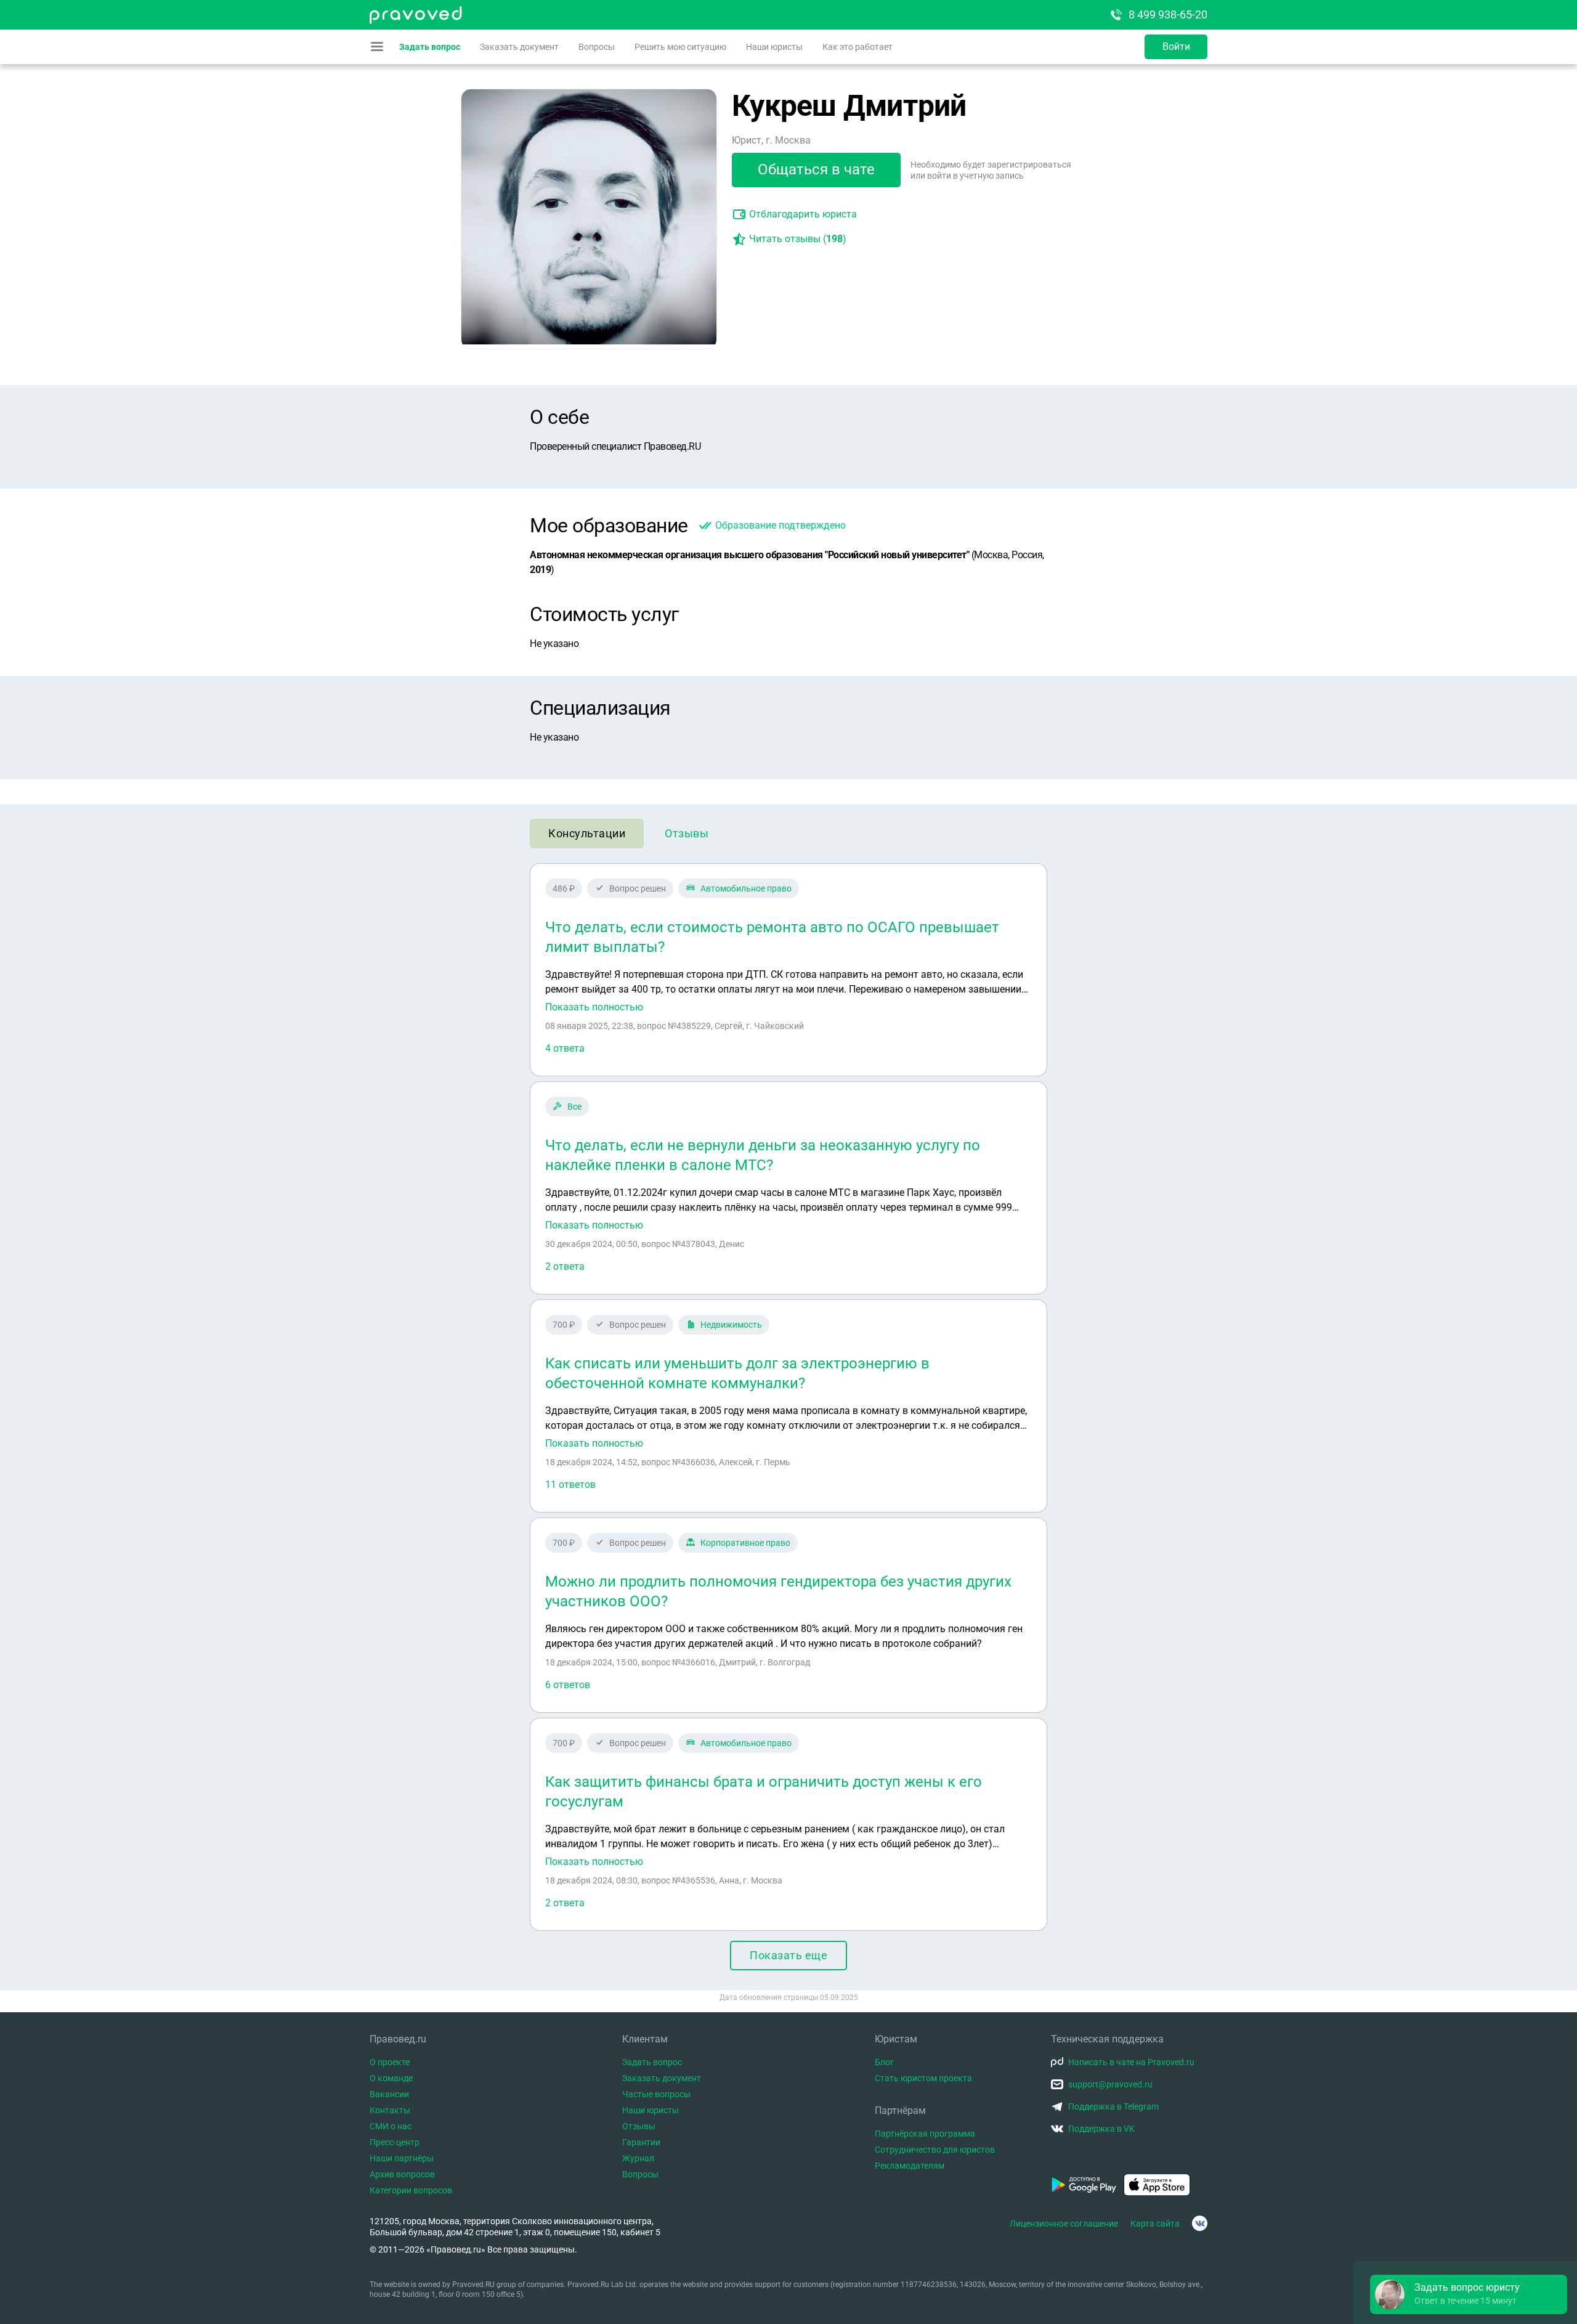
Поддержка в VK (1101, 2129)
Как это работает (857, 47)
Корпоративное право (745, 1543)
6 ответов (568, 1685)
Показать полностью (594, 1007)
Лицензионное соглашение (1064, 2224)
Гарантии (641, 2142)
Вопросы (597, 47)
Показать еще (788, 1955)
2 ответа (565, 1266)
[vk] (1200, 2223)
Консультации (587, 833)
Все (574, 1107)
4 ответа (565, 1048)
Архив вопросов (402, 2174)
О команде (391, 2078)
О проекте (390, 2062)
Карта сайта (1155, 2224)
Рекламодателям (910, 2166)
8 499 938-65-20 (1168, 14)
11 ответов (570, 1485)
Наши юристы (774, 47)
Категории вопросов (411, 2190)
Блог (884, 2062)
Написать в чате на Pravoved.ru (1131, 2062)
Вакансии (389, 2094)
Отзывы (687, 833)
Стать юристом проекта (923, 2078)
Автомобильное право (746, 888)
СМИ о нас (391, 2126)
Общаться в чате (816, 169)
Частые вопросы (656, 2094)
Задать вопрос (430, 47)
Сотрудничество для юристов (935, 2150)
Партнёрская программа (925, 2134)
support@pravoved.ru (1110, 2084)
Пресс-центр (395, 2142)
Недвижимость (731, 1325)
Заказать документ (519, 47)
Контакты (390, 2110)
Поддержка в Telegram (1113, 2107)
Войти (1176, 47)
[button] (1469, 2294)
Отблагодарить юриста (803, 214)
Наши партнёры (402, 2158)
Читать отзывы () (798, 239)
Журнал (638, 2158)
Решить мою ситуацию (680, 47)
